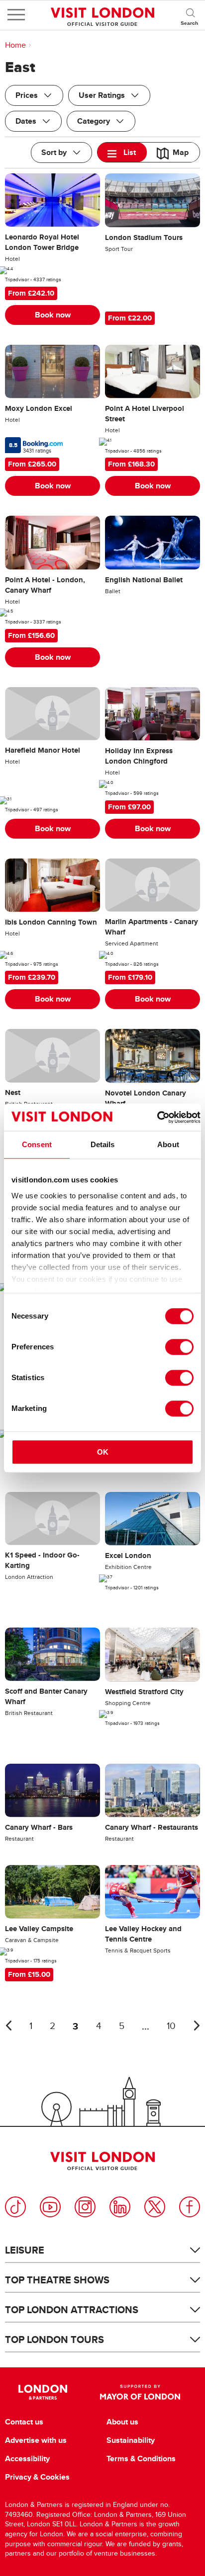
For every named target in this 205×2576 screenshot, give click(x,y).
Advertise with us (36, 2440)
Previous (8, 2026)
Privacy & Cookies (37, 2477)
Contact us (24, 2422)
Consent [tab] (37, 1144)
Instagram (85, 2207)
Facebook (190, 2207)
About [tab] (168, 1144)
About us (122, 2422)
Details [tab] (103, 1144)
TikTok (15, 2207)
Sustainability (131, 2440)
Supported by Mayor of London (140, 2392)
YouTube (50, 2207)
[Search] (190, 15)
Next (197, 2026)
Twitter (155, 2207)
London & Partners (43, 2392)
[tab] (122, 152)
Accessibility (27, 2459)
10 (171, 2026)
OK (103, 1452)
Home (15, 45)
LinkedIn (120, 2207)
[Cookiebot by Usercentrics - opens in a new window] (157, 1117)
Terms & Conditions (141, 2459)
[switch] (179, 1347)
